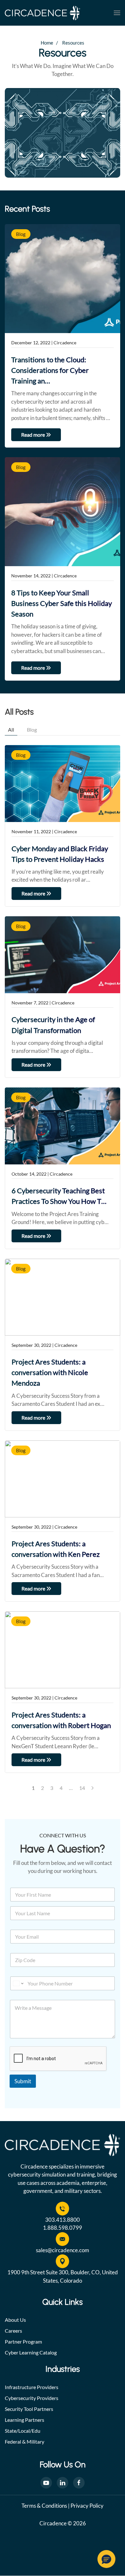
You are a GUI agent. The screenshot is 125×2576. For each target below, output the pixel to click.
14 (82, 1788)
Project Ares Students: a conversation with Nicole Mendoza (50, 1372)
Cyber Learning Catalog (31, 2352)
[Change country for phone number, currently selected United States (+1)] (18, 1983)
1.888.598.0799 (63, 2228)
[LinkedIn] (63, 2483)
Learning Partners (25, 2420)
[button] (117, 13)
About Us (15, 2320)
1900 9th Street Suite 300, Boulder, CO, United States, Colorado (63, 2276)
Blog (21, 234)
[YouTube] (46, 2483)
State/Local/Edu (23, 2431)
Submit (23, 2081)
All (11, 730)
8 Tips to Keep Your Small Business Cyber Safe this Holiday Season (62, 603)
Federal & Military (25, 2442)
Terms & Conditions (44, 2506)
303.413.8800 (63, 2220)
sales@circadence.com (63, 2250)
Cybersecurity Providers (32, 2398)
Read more (33, 435)
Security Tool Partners (29, 2409)
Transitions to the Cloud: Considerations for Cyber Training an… (50, 370)
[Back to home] (42, 13)
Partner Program (23, 2341)
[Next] (92, 1788)
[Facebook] (79, 2483)
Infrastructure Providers (32, 2387)
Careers (13, 2331)
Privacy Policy (87, 2506)
